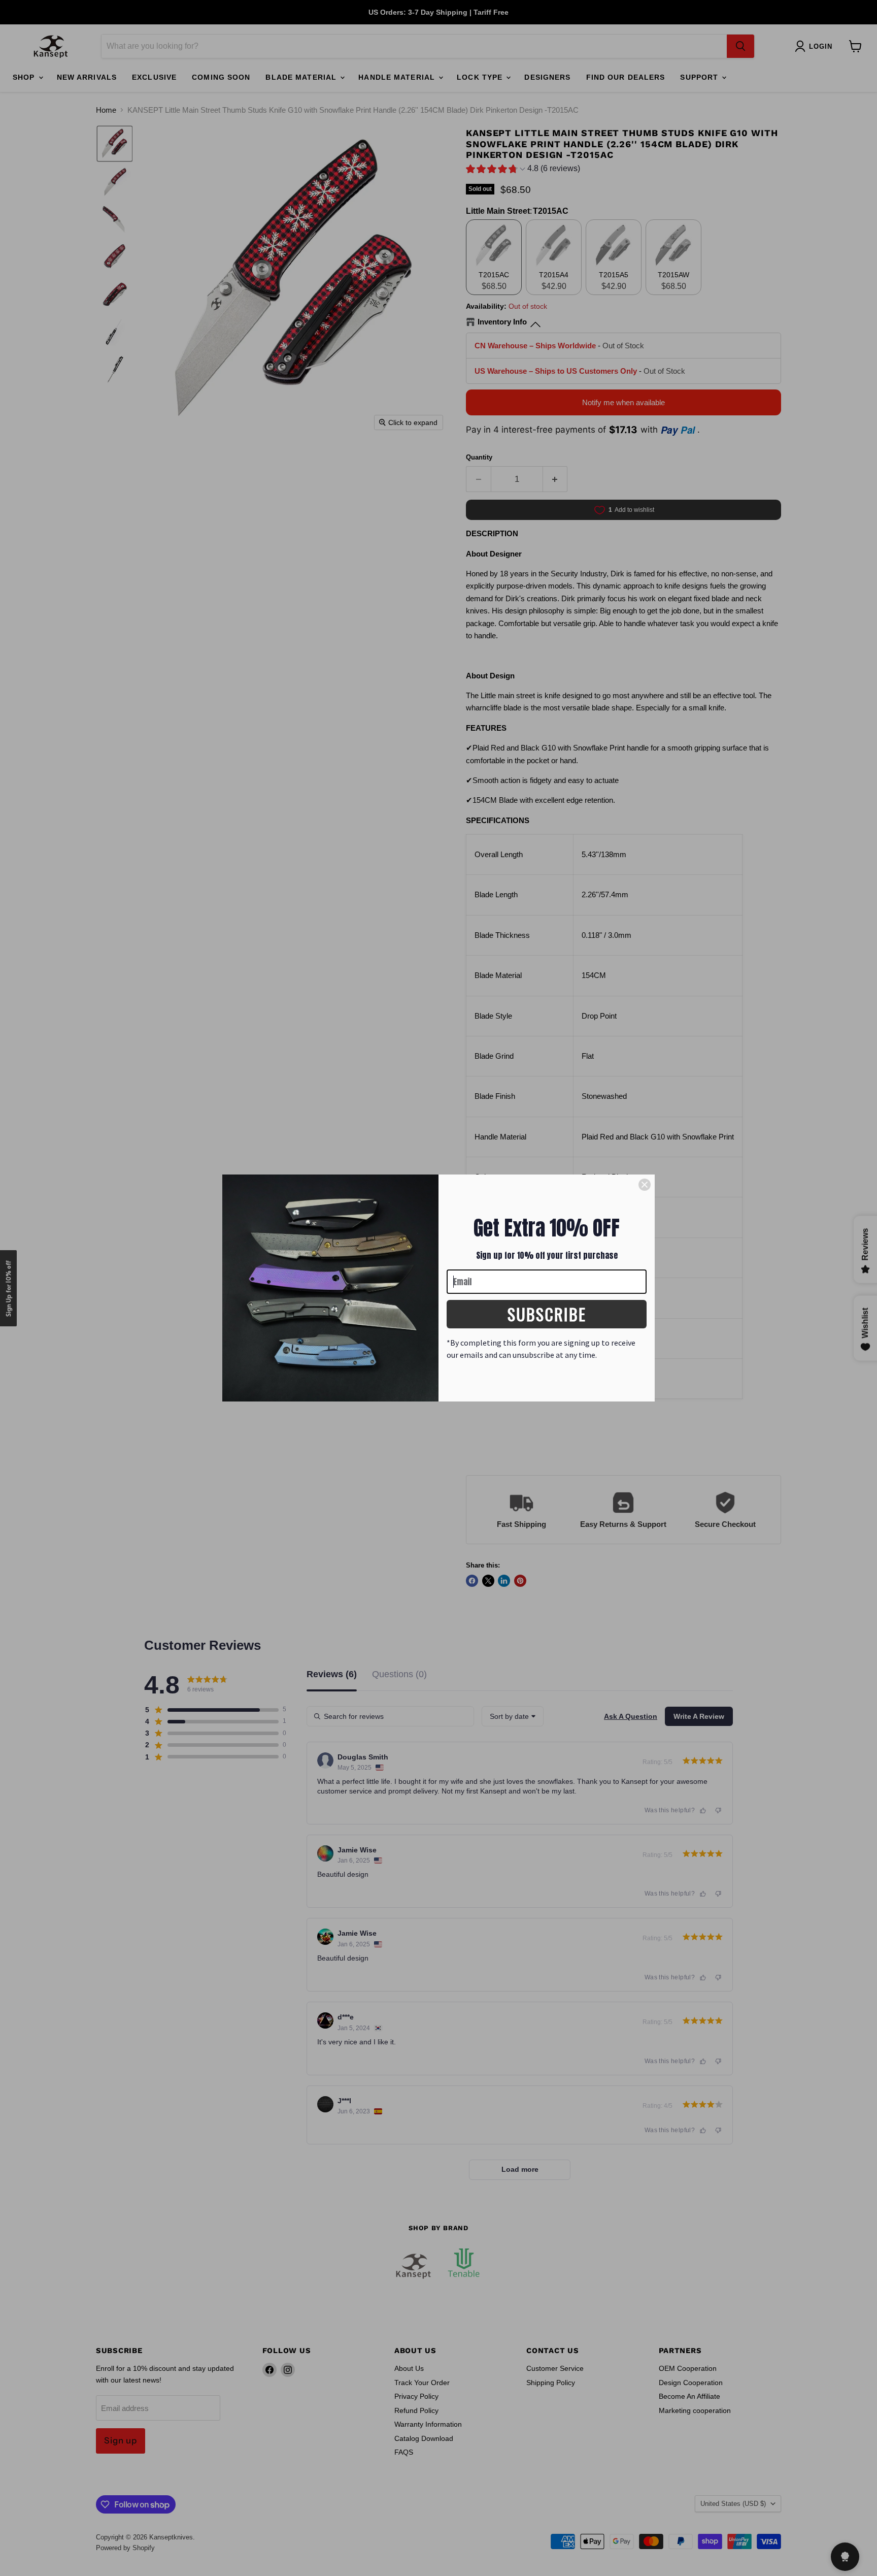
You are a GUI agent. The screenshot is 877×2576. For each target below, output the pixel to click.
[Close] (645, 1185)
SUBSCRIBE (547, 1314)
